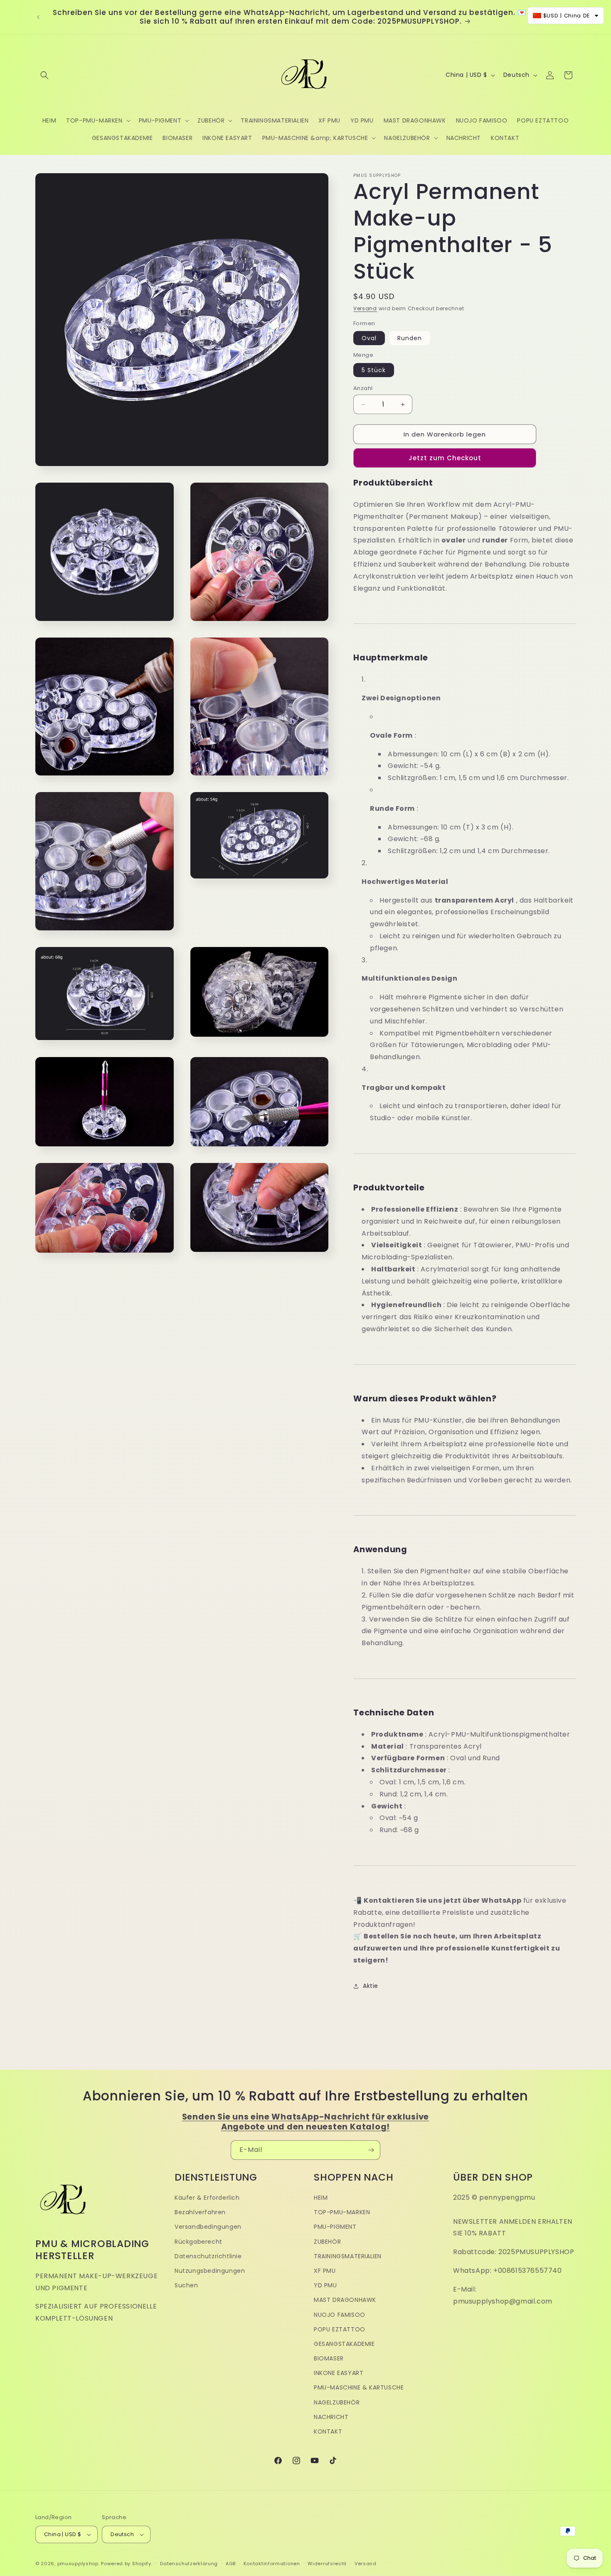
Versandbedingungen (208, 2227)
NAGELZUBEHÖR (337, 2402)
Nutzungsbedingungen (210, 2271)
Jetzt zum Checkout (445, 458)
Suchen (186, 2285)
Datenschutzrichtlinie (208, 2256)
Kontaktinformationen (272, 2564)
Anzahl (363, 388)
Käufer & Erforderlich (207, 2198)
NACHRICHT (331, 2417)
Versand (365, 308)
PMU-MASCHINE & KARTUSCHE (359, 2387)
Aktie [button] (371, 1986)
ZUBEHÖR (327, 2242)
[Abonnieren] (371, 2150)
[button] (44, 75)
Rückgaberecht (198, 2242)
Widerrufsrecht (327, 2564)
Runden (410, 338)
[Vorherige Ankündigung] (38, 17)
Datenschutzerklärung (189, 2564)
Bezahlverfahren (200, 2212)
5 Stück (374, 370)
